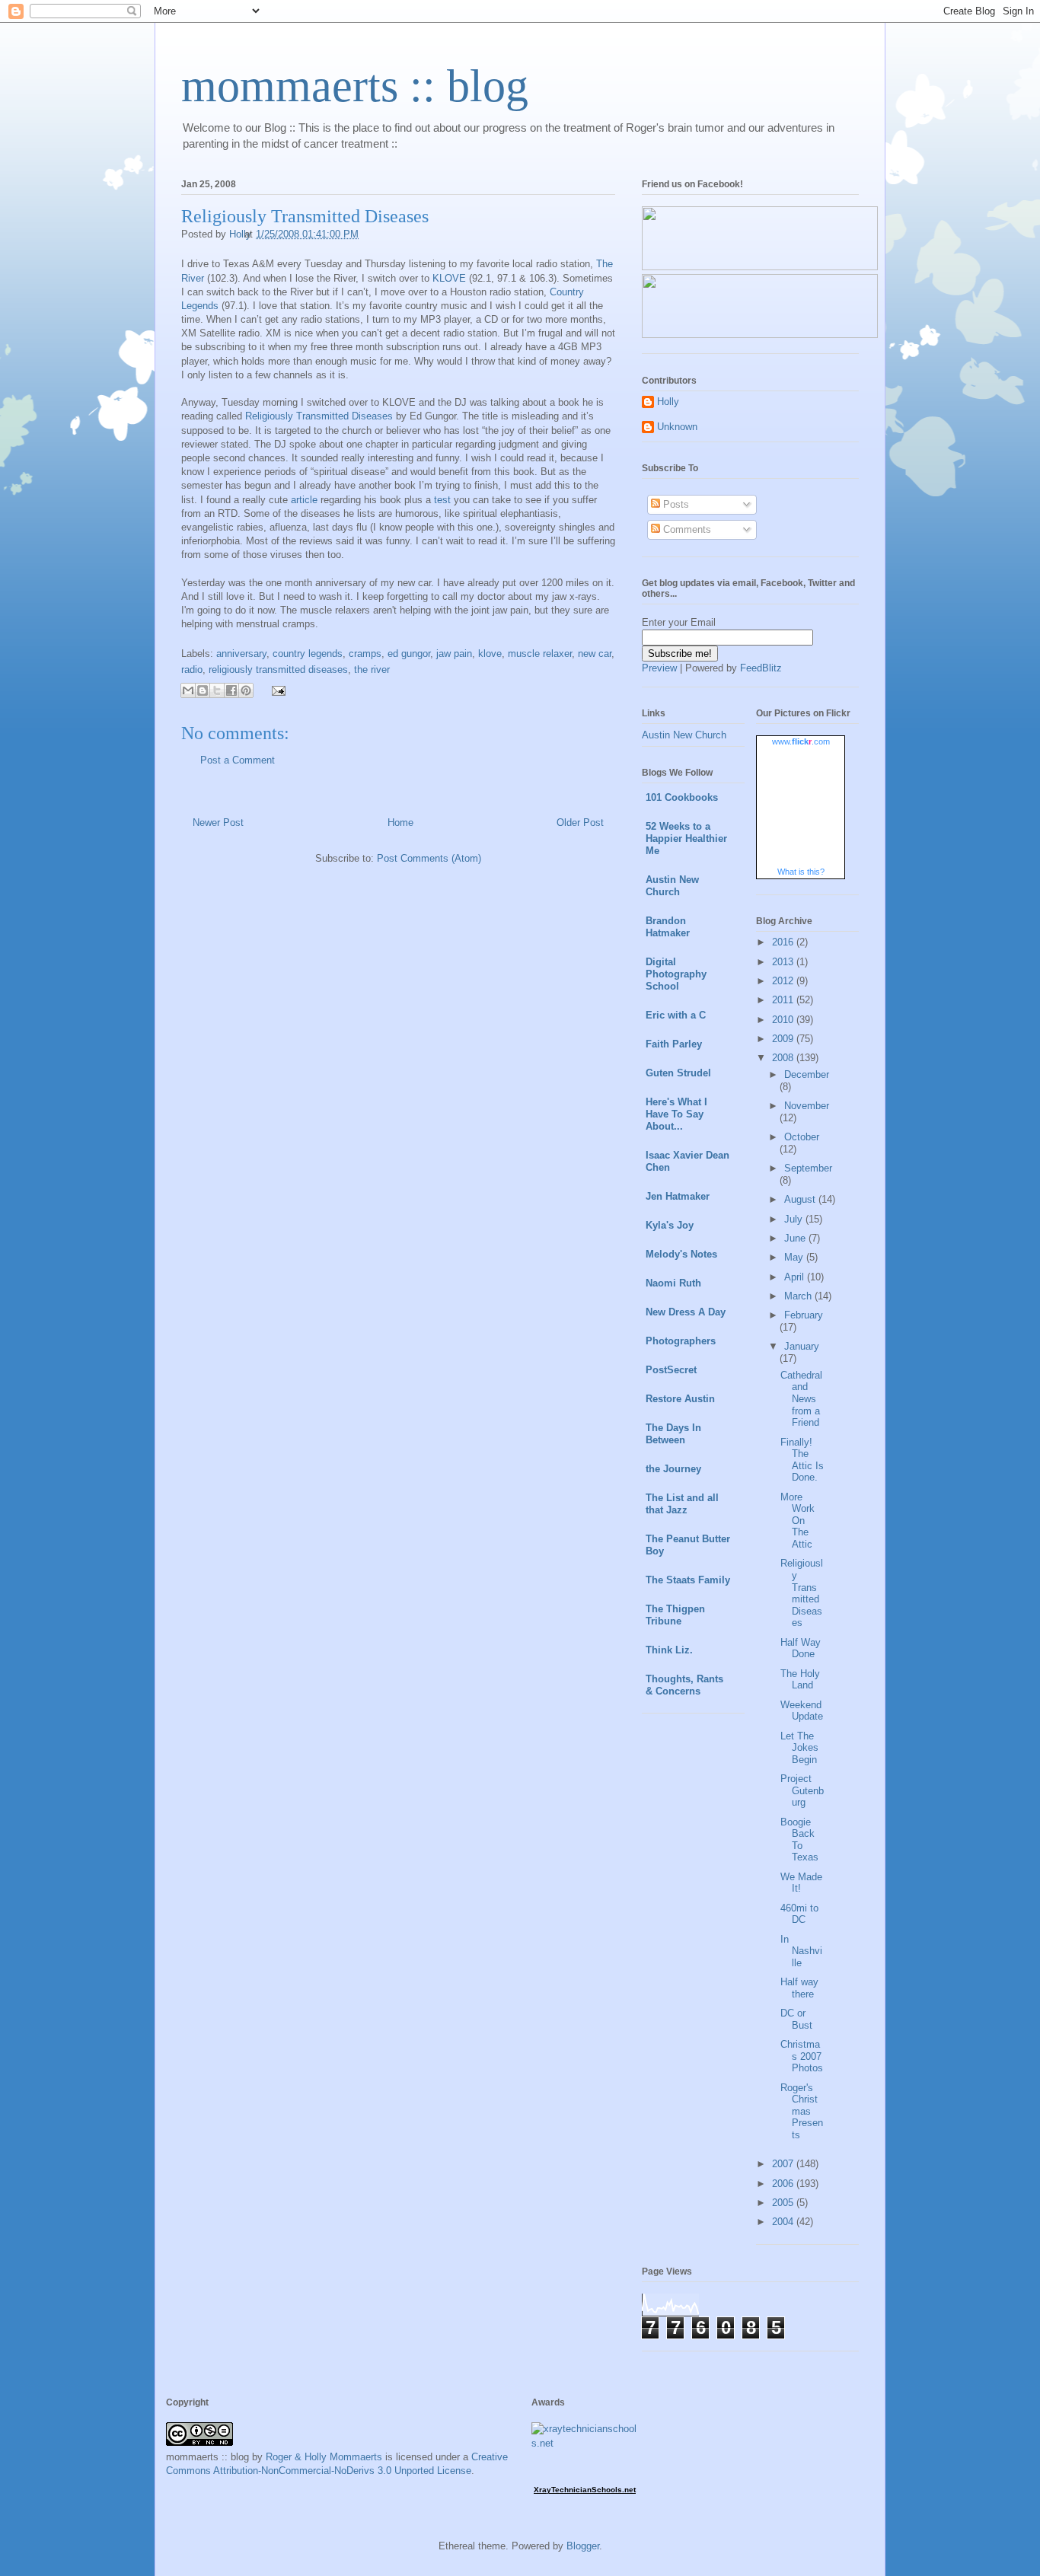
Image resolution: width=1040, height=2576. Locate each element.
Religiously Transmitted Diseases (319, 416)
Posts (675, 504)
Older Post (580, 823)
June (796, 1238)
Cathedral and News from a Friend (801, 1399)
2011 (784, 1000)
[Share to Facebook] (231, 690)
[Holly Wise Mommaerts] (760, 335)
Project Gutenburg (802, 1790)
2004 (784, 2222)
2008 (784, 1058)
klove (490, 654)
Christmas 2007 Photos (802, 2056)
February (804, 1315)
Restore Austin (680, 1399)
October (802, 1137)
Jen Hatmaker (678, 1196)
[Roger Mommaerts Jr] (760, 267)
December (807, 1074)
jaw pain (454, 654)
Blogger (583, 2546)
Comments (686, 529)
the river (372, 670)
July (795, 1219)
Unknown (677, 427)
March (799, 1296)
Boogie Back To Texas (799, 1840)
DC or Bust (796, 2019)
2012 (784, 981)
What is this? (801, 872)
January (802, 1346)
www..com (801, 741)
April (796, 1277)
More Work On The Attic (798, 1521)
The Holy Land (800, 1680)
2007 (784, 2164)
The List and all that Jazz (682, 1504)
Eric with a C (676, 1015)
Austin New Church (684, 735)
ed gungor (409, 654)
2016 (784, 942)
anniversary (241, 654)
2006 (784, 2184)
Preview (659, 668)
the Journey (673, 1469)
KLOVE (449, 278)
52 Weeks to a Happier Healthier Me (686, 838)
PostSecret (671, 1370)
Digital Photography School (676, 974)
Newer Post (218, 823)
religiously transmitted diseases (278, 670)
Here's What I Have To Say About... (676, 1114)
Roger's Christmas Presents (802, 2111)
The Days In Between (673, 1434)
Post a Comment (238, 760)
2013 (784, 962)
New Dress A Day (686, 1312)
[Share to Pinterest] (246, 690)
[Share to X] (217, 690)
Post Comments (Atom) (429, 858)
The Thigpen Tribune (675, 1615)
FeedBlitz (761, 668)
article (304, 500)
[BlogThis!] (203, 690)
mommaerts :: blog (355, 86)
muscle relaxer (540, 654)
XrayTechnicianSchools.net (585, 2490)
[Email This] (188, 690)
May (795, 1257)
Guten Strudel (678, 1073)
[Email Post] (276, 690)
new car (595, 654)
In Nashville (801, 1951)
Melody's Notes (681, 1254)
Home (400, 823)
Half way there (799, 1988)
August (801, 1199)
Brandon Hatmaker (668, 927)
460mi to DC (799, 1914)
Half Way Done (801, 1648)
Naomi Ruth (673, 1283)
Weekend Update (802, 1711)
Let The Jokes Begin (799, 1748)
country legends (308, 654)
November (807, 1106)
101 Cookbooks (682, 797)
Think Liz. (669, 1650)
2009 (784, 1039)
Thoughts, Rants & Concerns (684, 1685)
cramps (365, 654)
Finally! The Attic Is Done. (802, 1460)
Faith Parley (674, 1044)
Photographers (681, 1341)
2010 (784, 1020)
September (808, 1168)
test (442, 500)
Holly (668, 402)
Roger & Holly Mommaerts (324, 2457)
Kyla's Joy (670, 1225)
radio (192, 670)
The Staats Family (688, 1580)
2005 (784, 2203)
